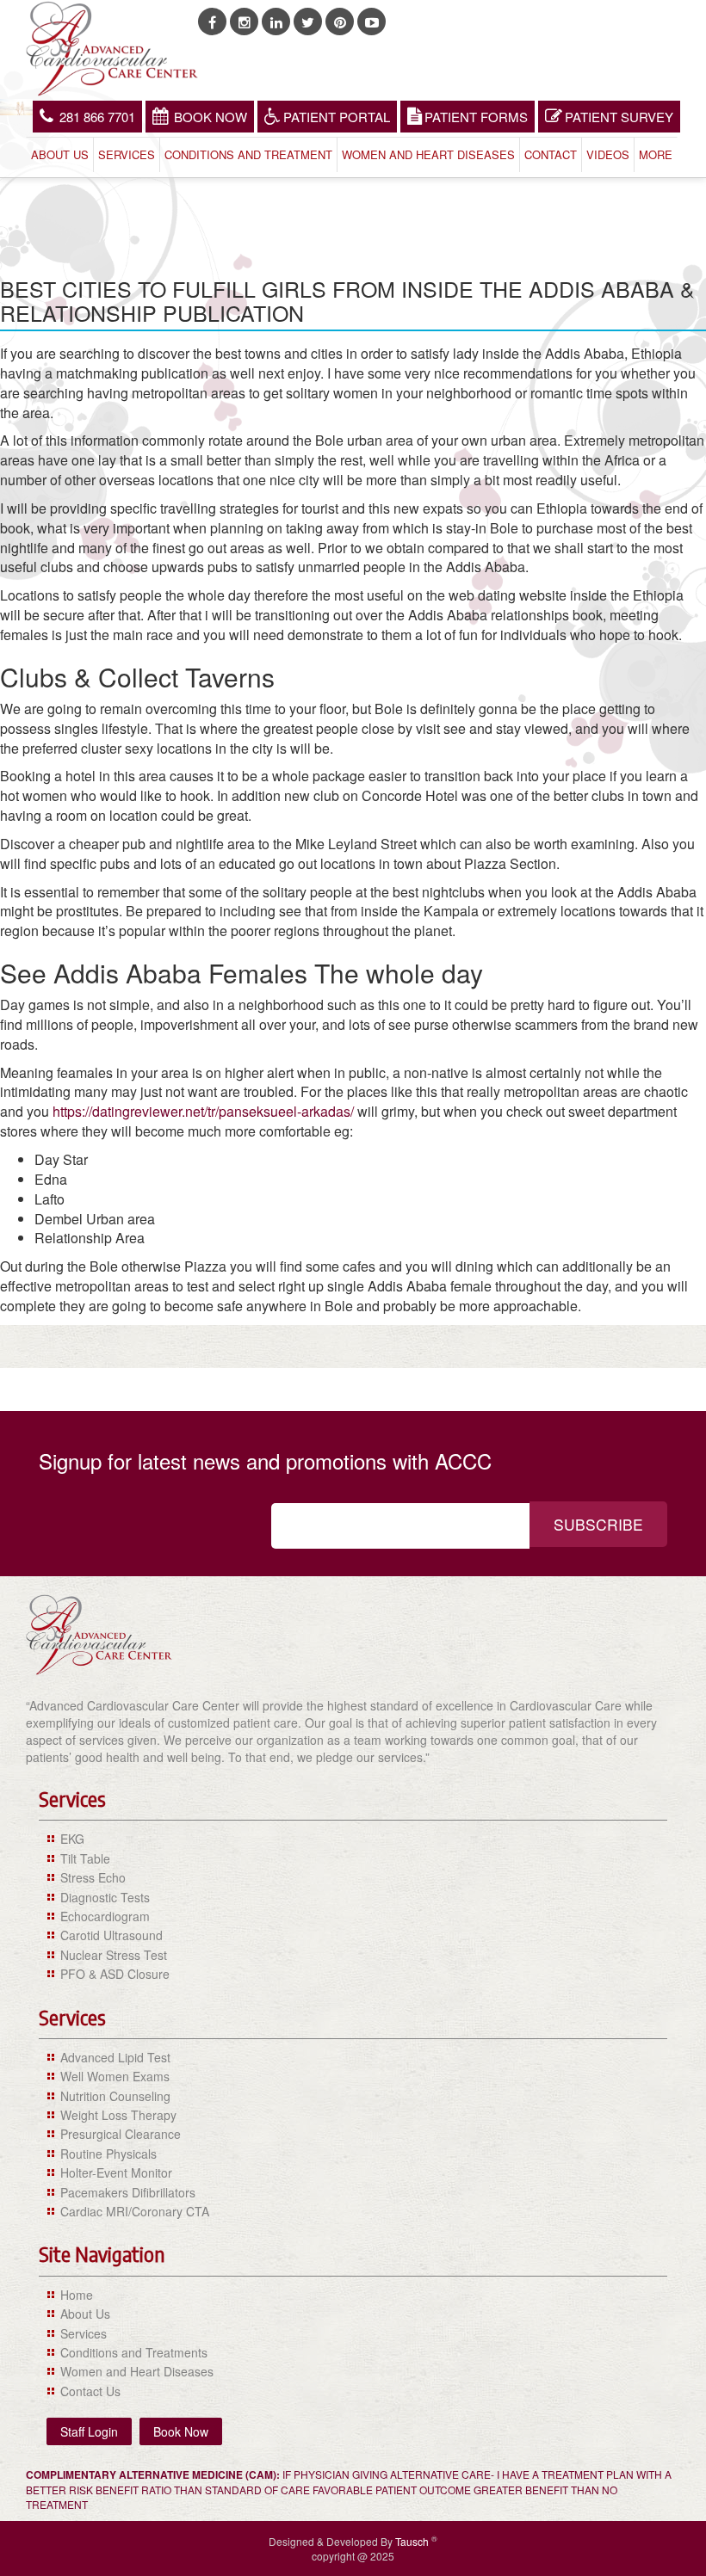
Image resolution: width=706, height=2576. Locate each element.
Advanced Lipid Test (115, 2057)
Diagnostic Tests (105, 1897)
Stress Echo (93, 1877)
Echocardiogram (105, 1916)
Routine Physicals (108, 2154)
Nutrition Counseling (115, 2096)
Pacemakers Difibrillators (128, 2192)
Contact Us (90, 2391)
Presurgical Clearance (121, 2134)
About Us (60, 154)
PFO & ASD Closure (115, 1974)
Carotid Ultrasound (111, 1935)
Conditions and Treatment (248, 154)
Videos (608, 154)
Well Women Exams (115, 2076)
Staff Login (89, 2431)
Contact (551, 154)
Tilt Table (85, 1858)
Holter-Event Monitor (116, 2172)
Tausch (413, 2541)
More (656, 154)
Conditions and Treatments (134, 2352)
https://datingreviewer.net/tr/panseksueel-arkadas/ (203, 1111)
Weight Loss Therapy (118, 2115)
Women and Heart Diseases (428, 154)
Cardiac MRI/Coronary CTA (135, 2211)
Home (77, 2295)
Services (127, 154)
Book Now (211, 117)
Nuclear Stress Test (114, 1955)
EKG (72, 1839)
